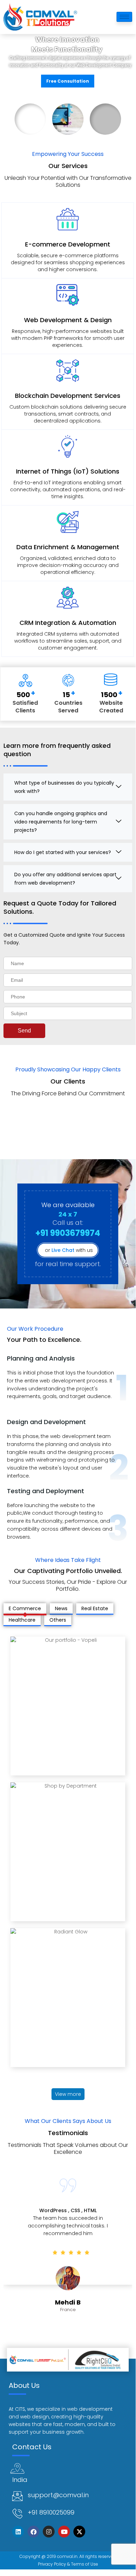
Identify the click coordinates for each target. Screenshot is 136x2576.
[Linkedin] (18, 2532)
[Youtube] (64, 2532)
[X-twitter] (79, 2532)
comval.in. (68, 2556)
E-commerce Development (68, 244)
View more (68, 2094)
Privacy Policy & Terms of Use (68, 2564)
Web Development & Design (68, 320)
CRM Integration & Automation (68, 623)
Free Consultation (68, 81)
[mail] (17, 2496)
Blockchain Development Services (68, 396)
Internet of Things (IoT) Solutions (68, 471)
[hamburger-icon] (124, 17)
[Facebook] (33, 2532)
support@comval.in (58, 2495)
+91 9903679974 (68, 1233)
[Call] (17, 2514)
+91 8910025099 (51, 2512)
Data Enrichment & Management (68, 547)
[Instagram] (49, 2532)
